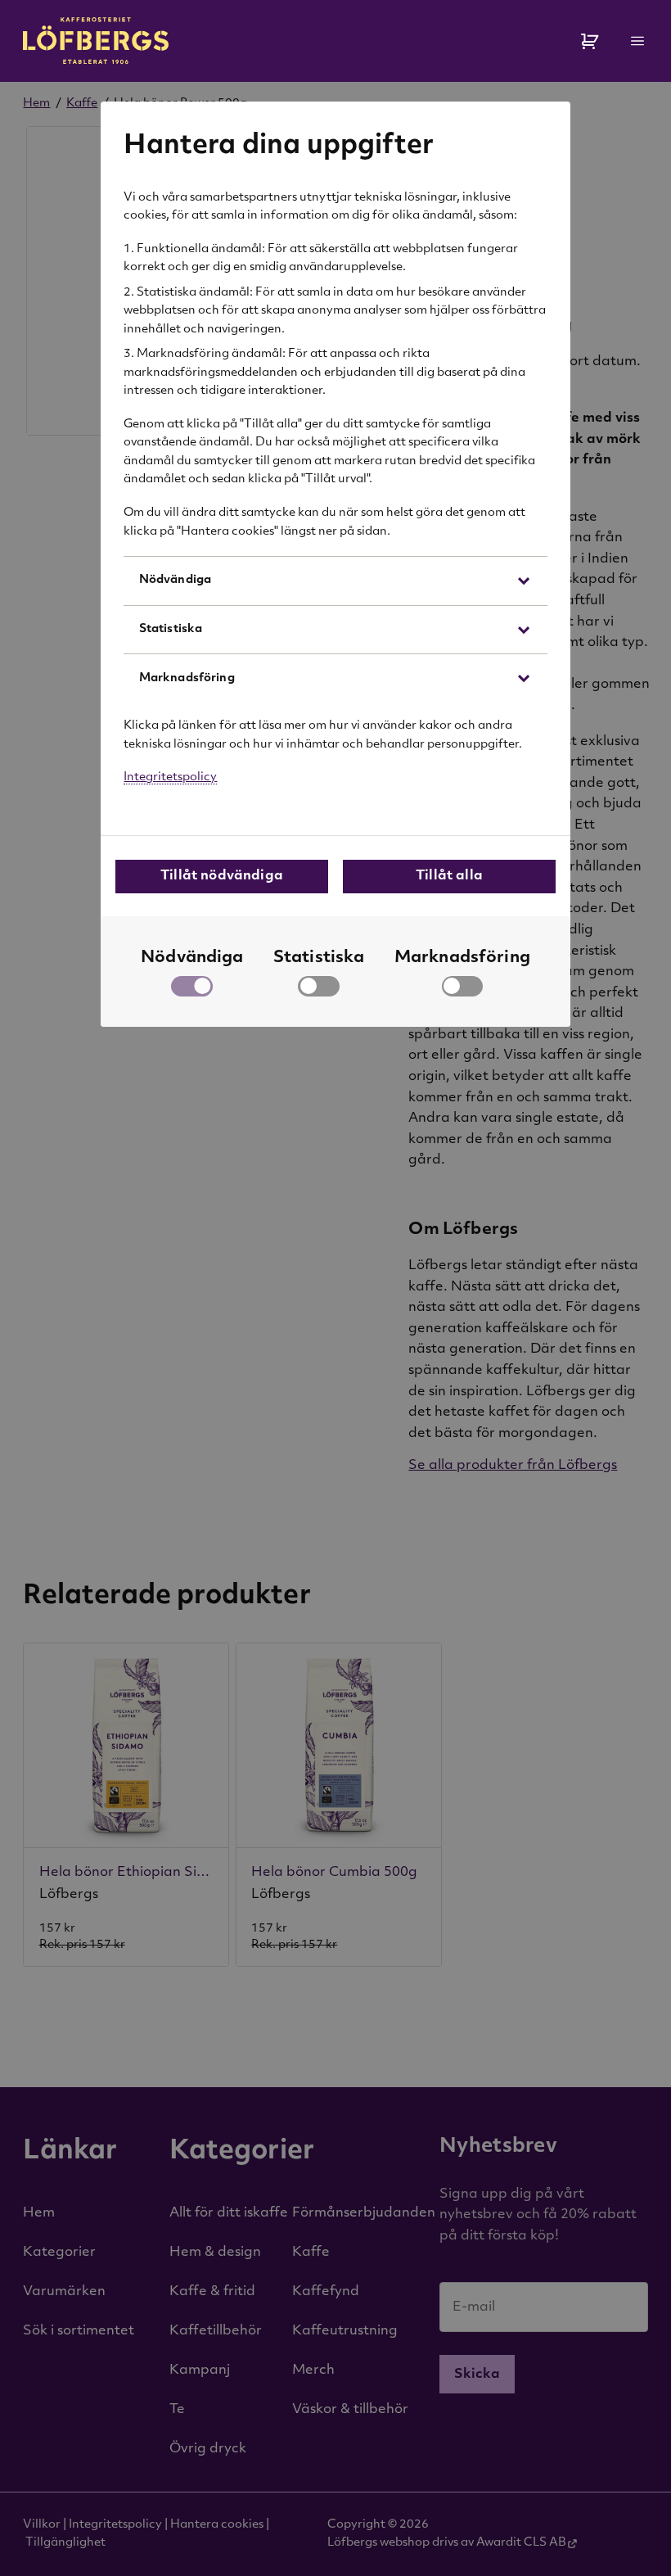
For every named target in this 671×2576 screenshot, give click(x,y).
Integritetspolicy (170, 777)
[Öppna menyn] (638, 41)
